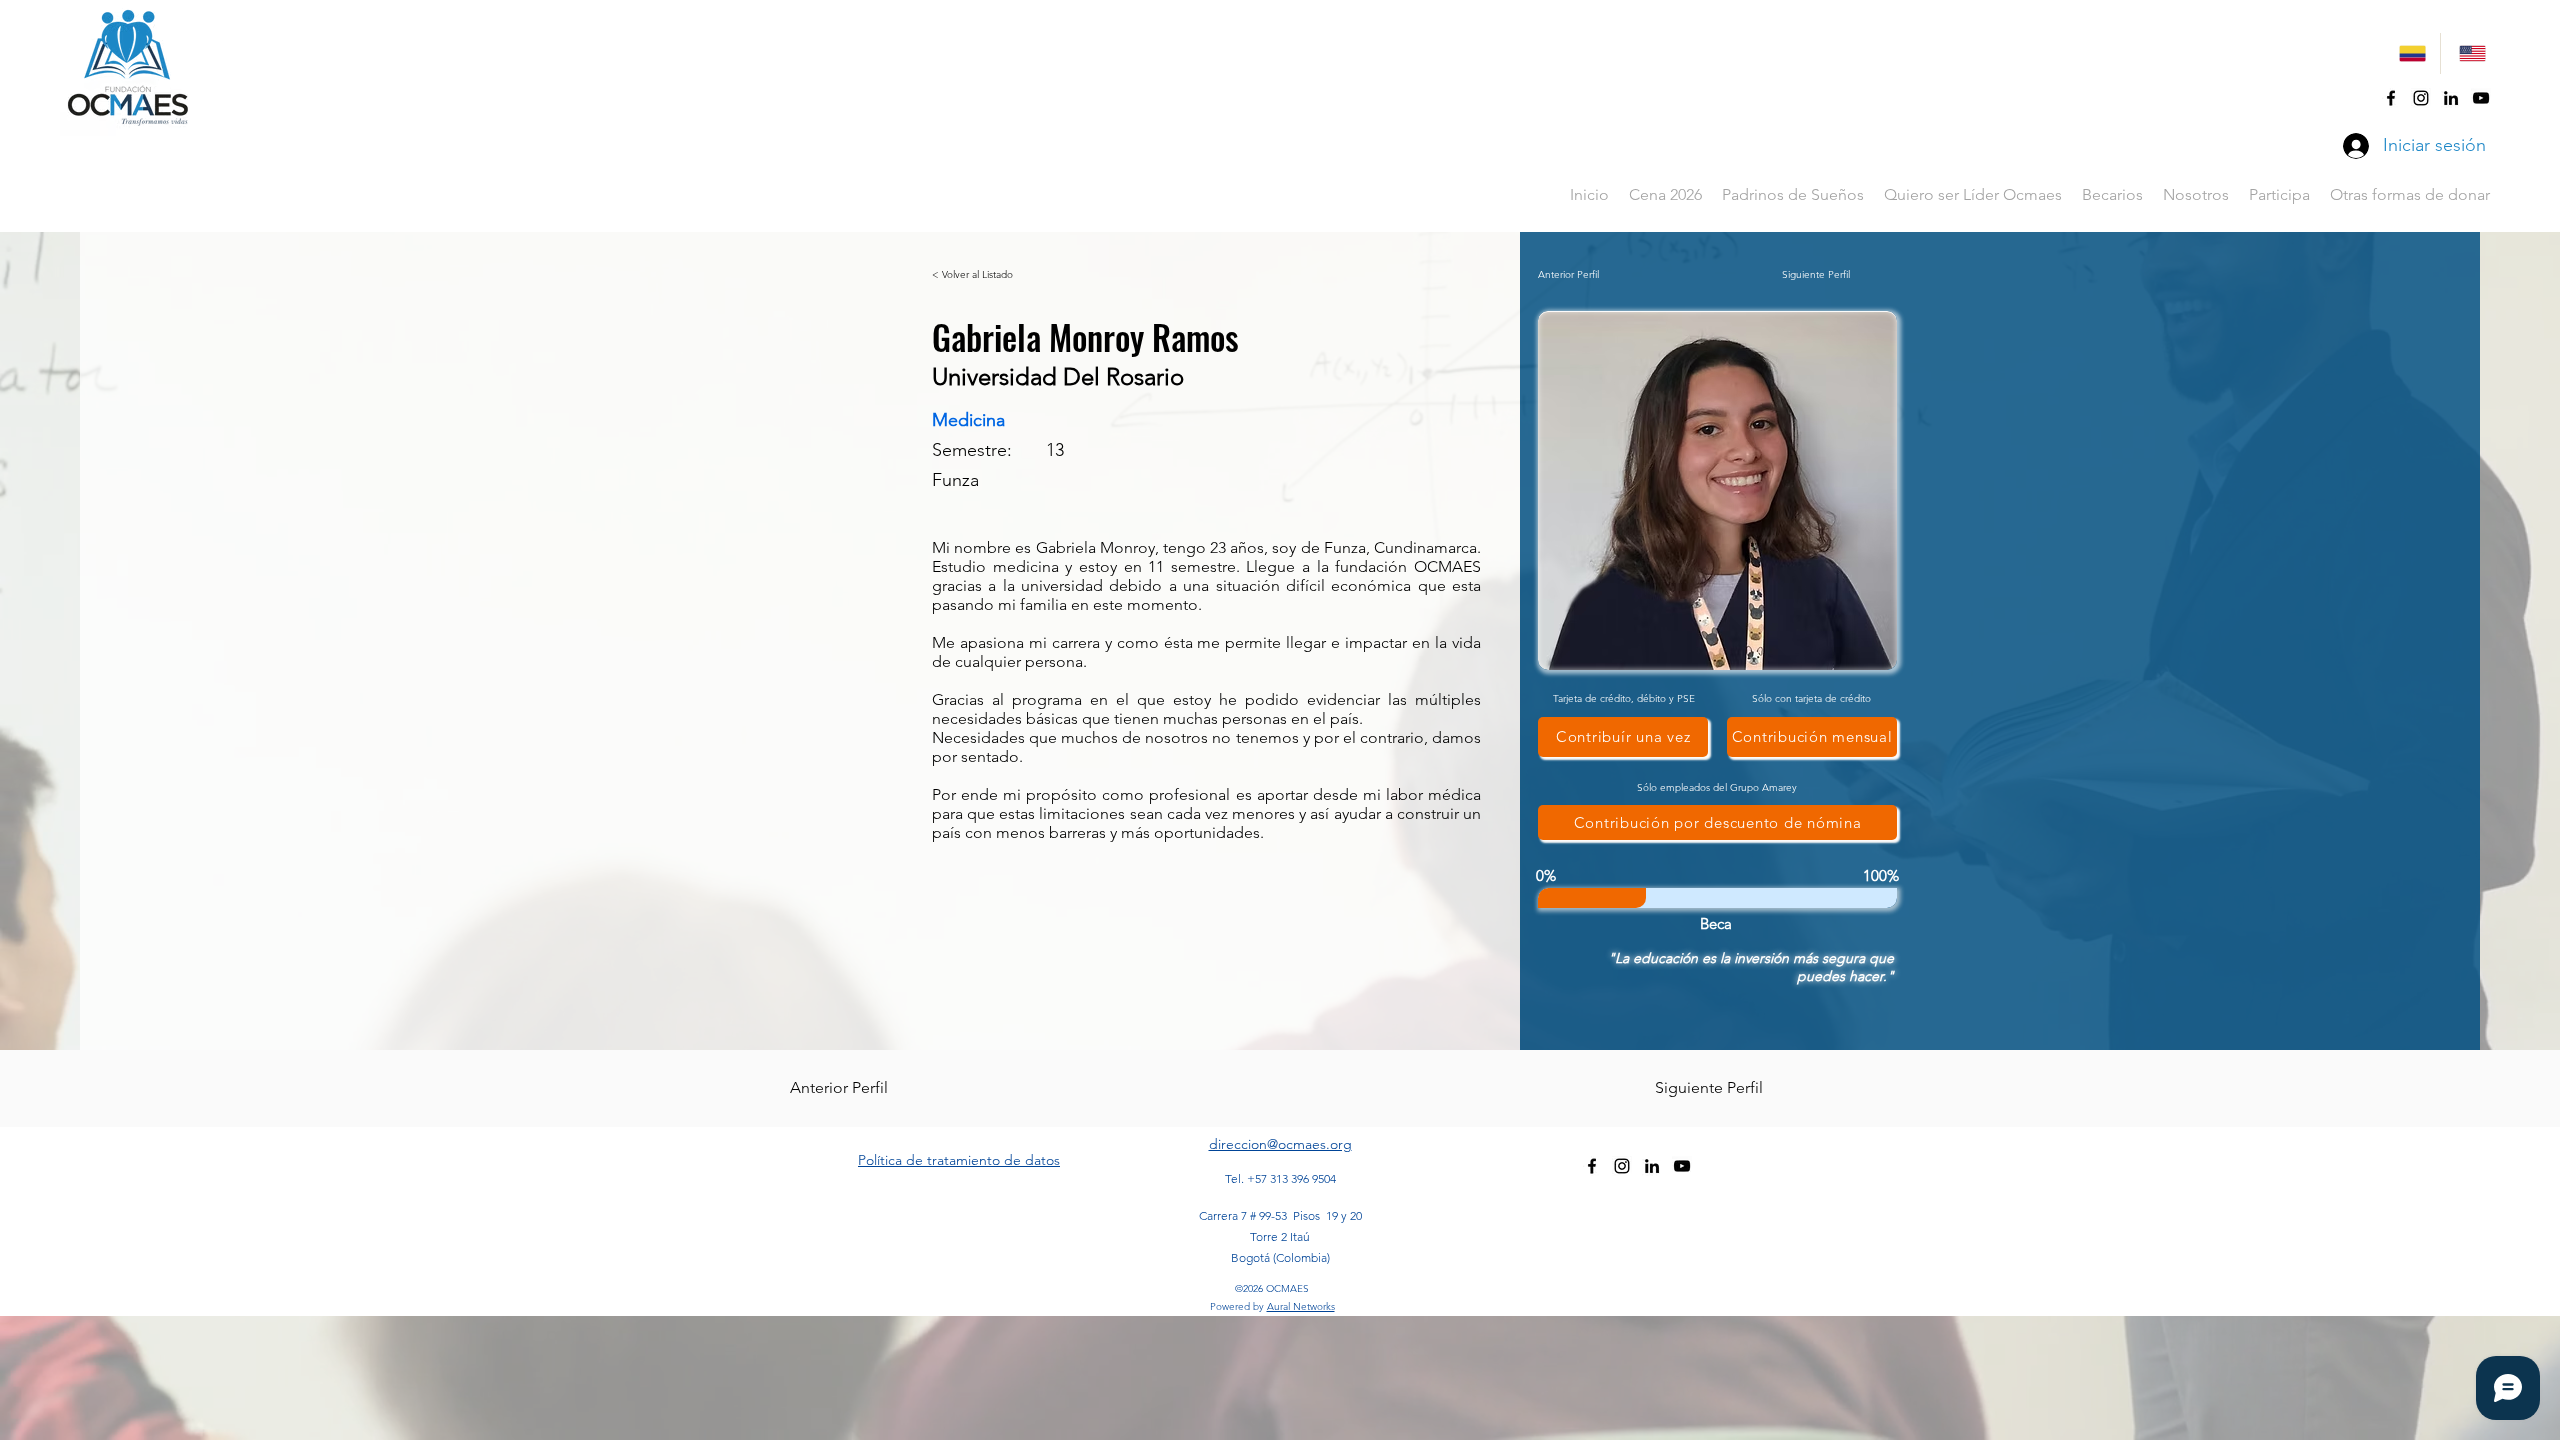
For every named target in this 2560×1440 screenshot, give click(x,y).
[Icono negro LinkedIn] (2451, 98)
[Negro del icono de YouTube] (2481, 98)
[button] (2112, 195)
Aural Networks (1301, 1306)
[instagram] (2421, 98)
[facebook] (2391, 98)
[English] (2470, 53)
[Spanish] (2410, 53)
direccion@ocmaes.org (1280, 1144)
